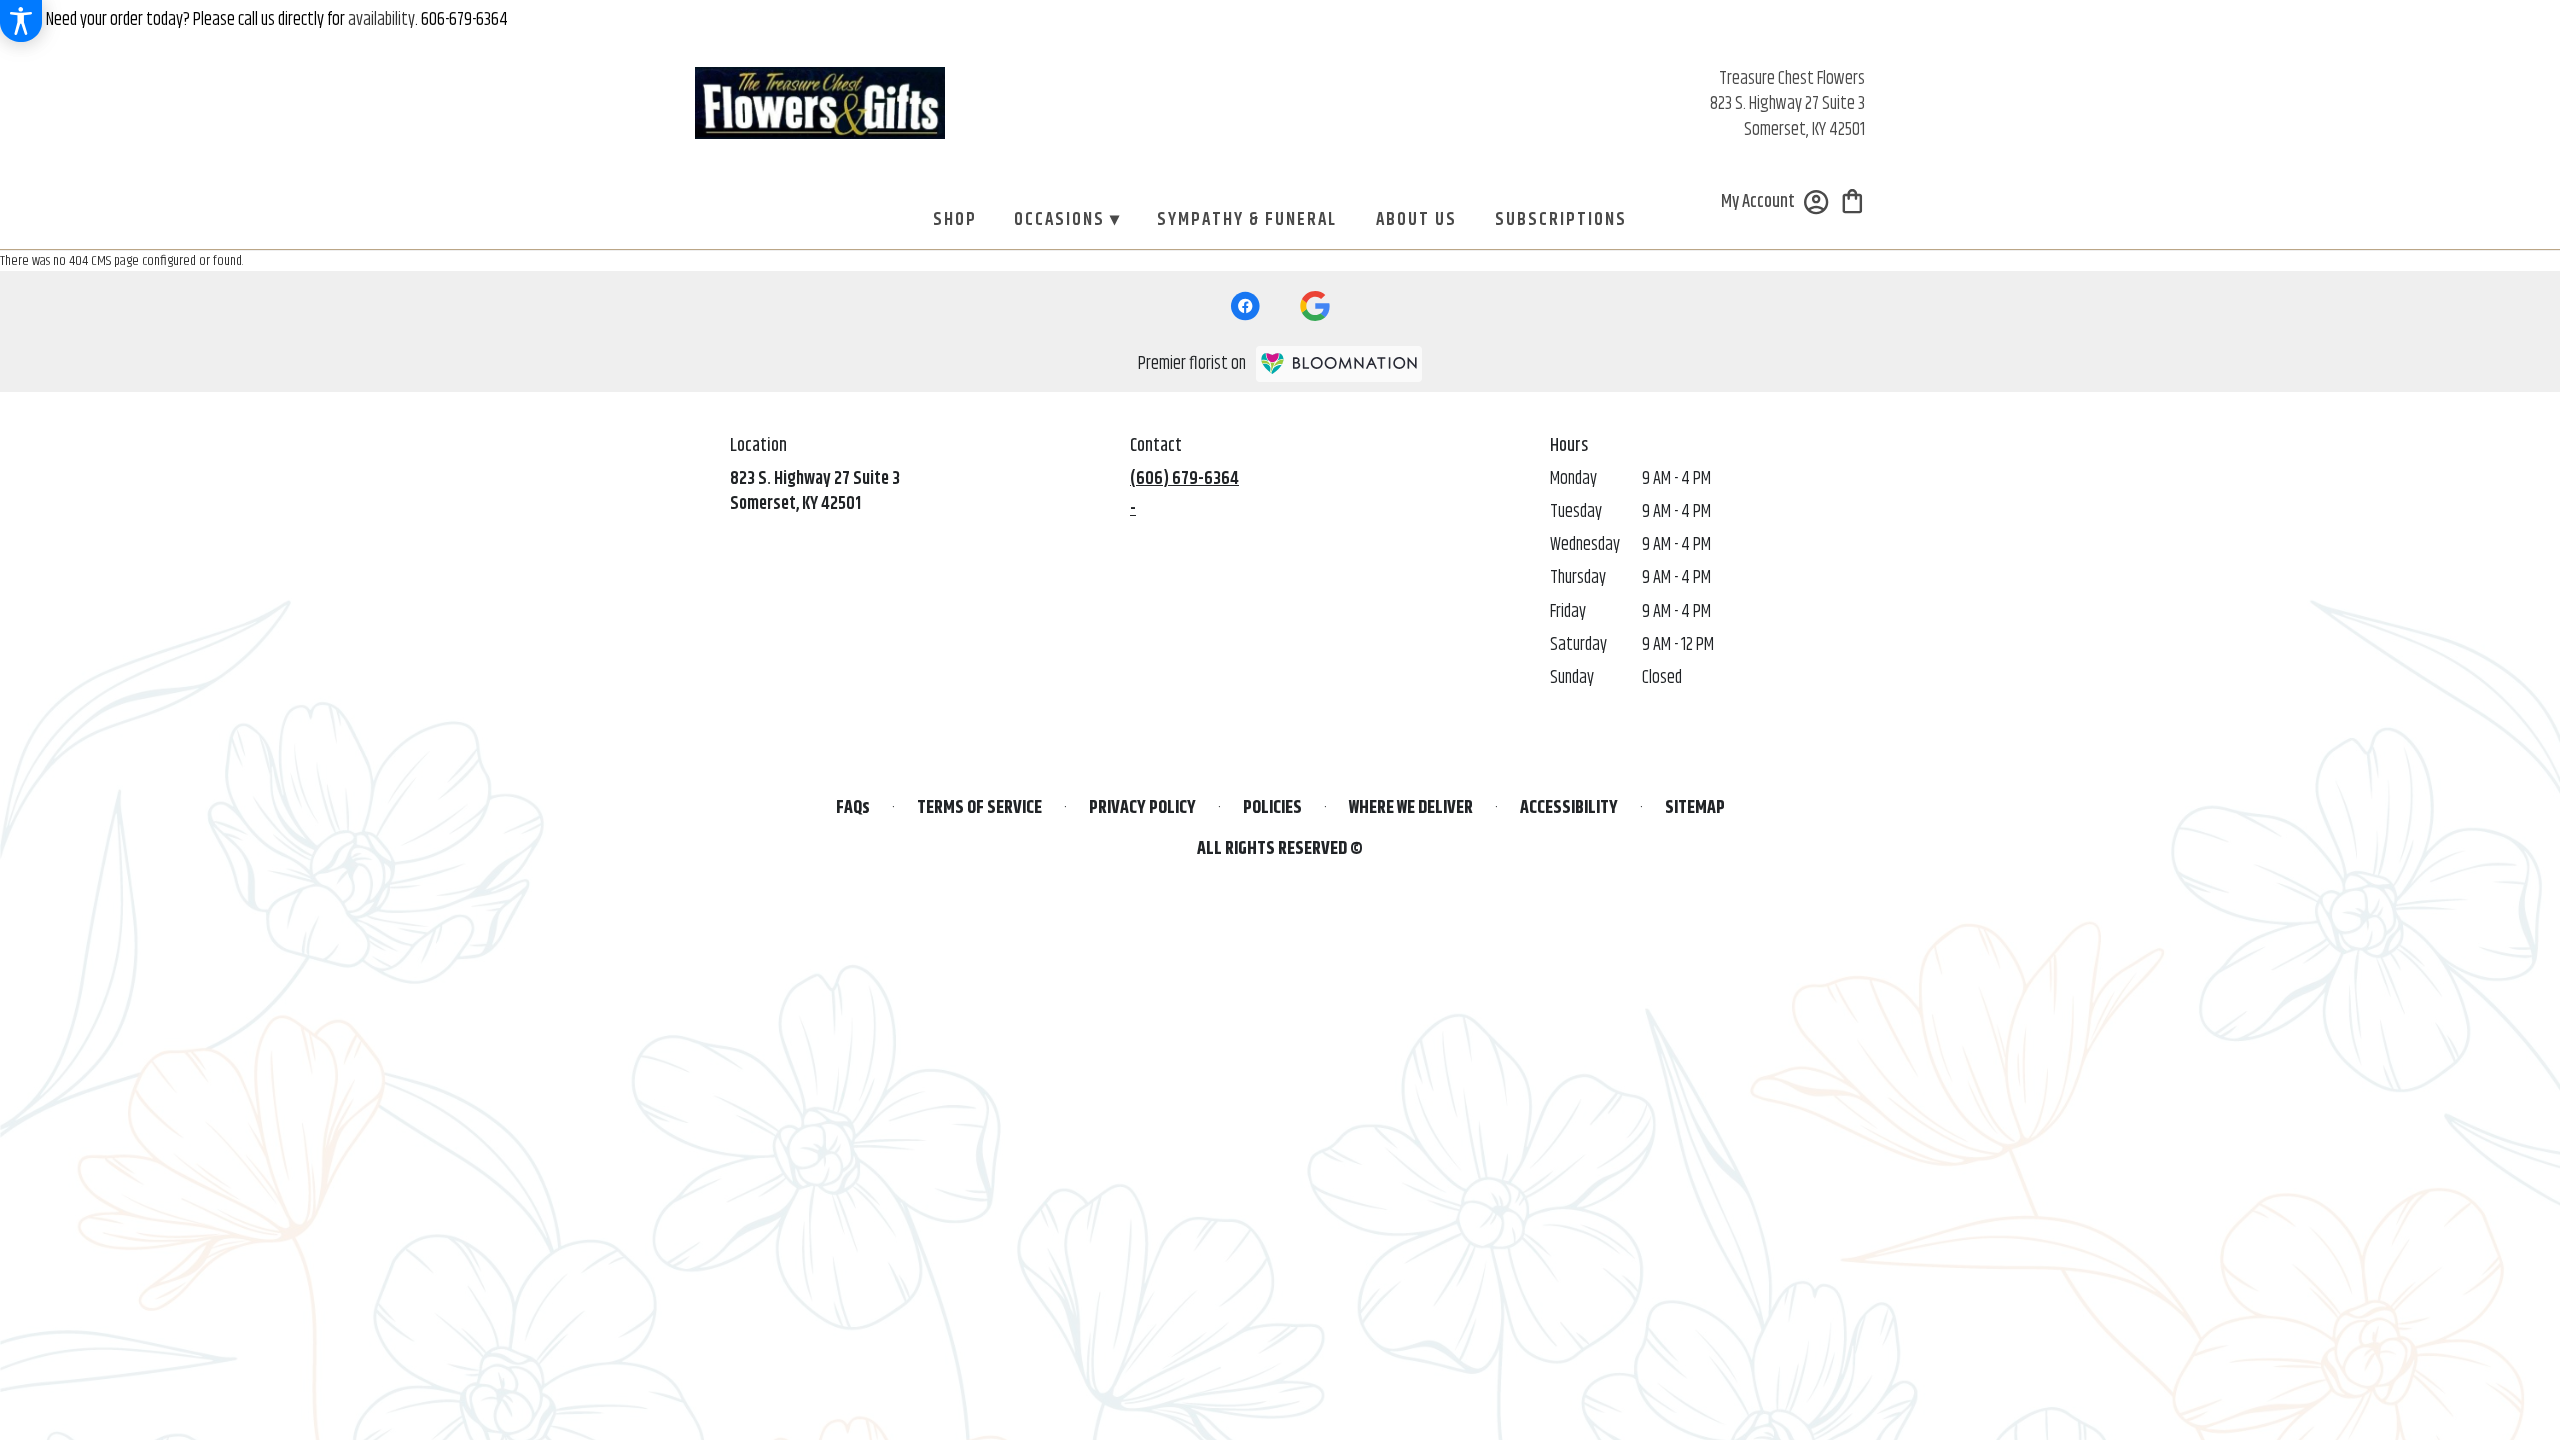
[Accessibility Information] (21, 21)
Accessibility (1569, 809)
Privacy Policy (1142, 809)
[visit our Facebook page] (1245, 306)
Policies (1272, 809)
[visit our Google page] (1315, 306)
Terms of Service (979, 809)
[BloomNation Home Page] (1339, 364)
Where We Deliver (1411, 809)
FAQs (853, 809)
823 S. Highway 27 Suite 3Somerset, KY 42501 (815, 491)
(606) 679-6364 (1184, 479)
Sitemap (1695, 809)
